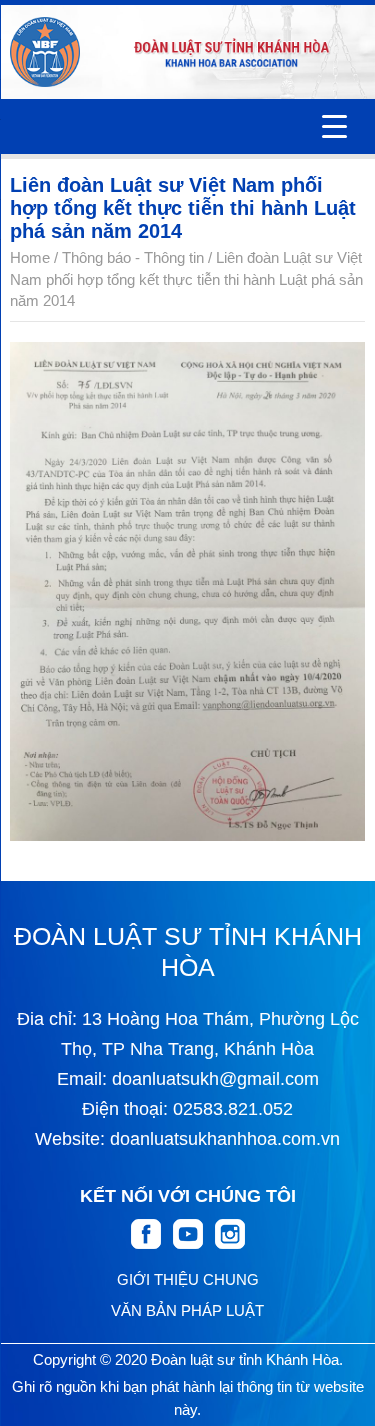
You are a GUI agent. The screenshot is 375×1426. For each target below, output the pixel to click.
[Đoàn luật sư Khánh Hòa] (45, 52)
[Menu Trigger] (334, 126)
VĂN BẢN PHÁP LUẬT (187, 1310)
